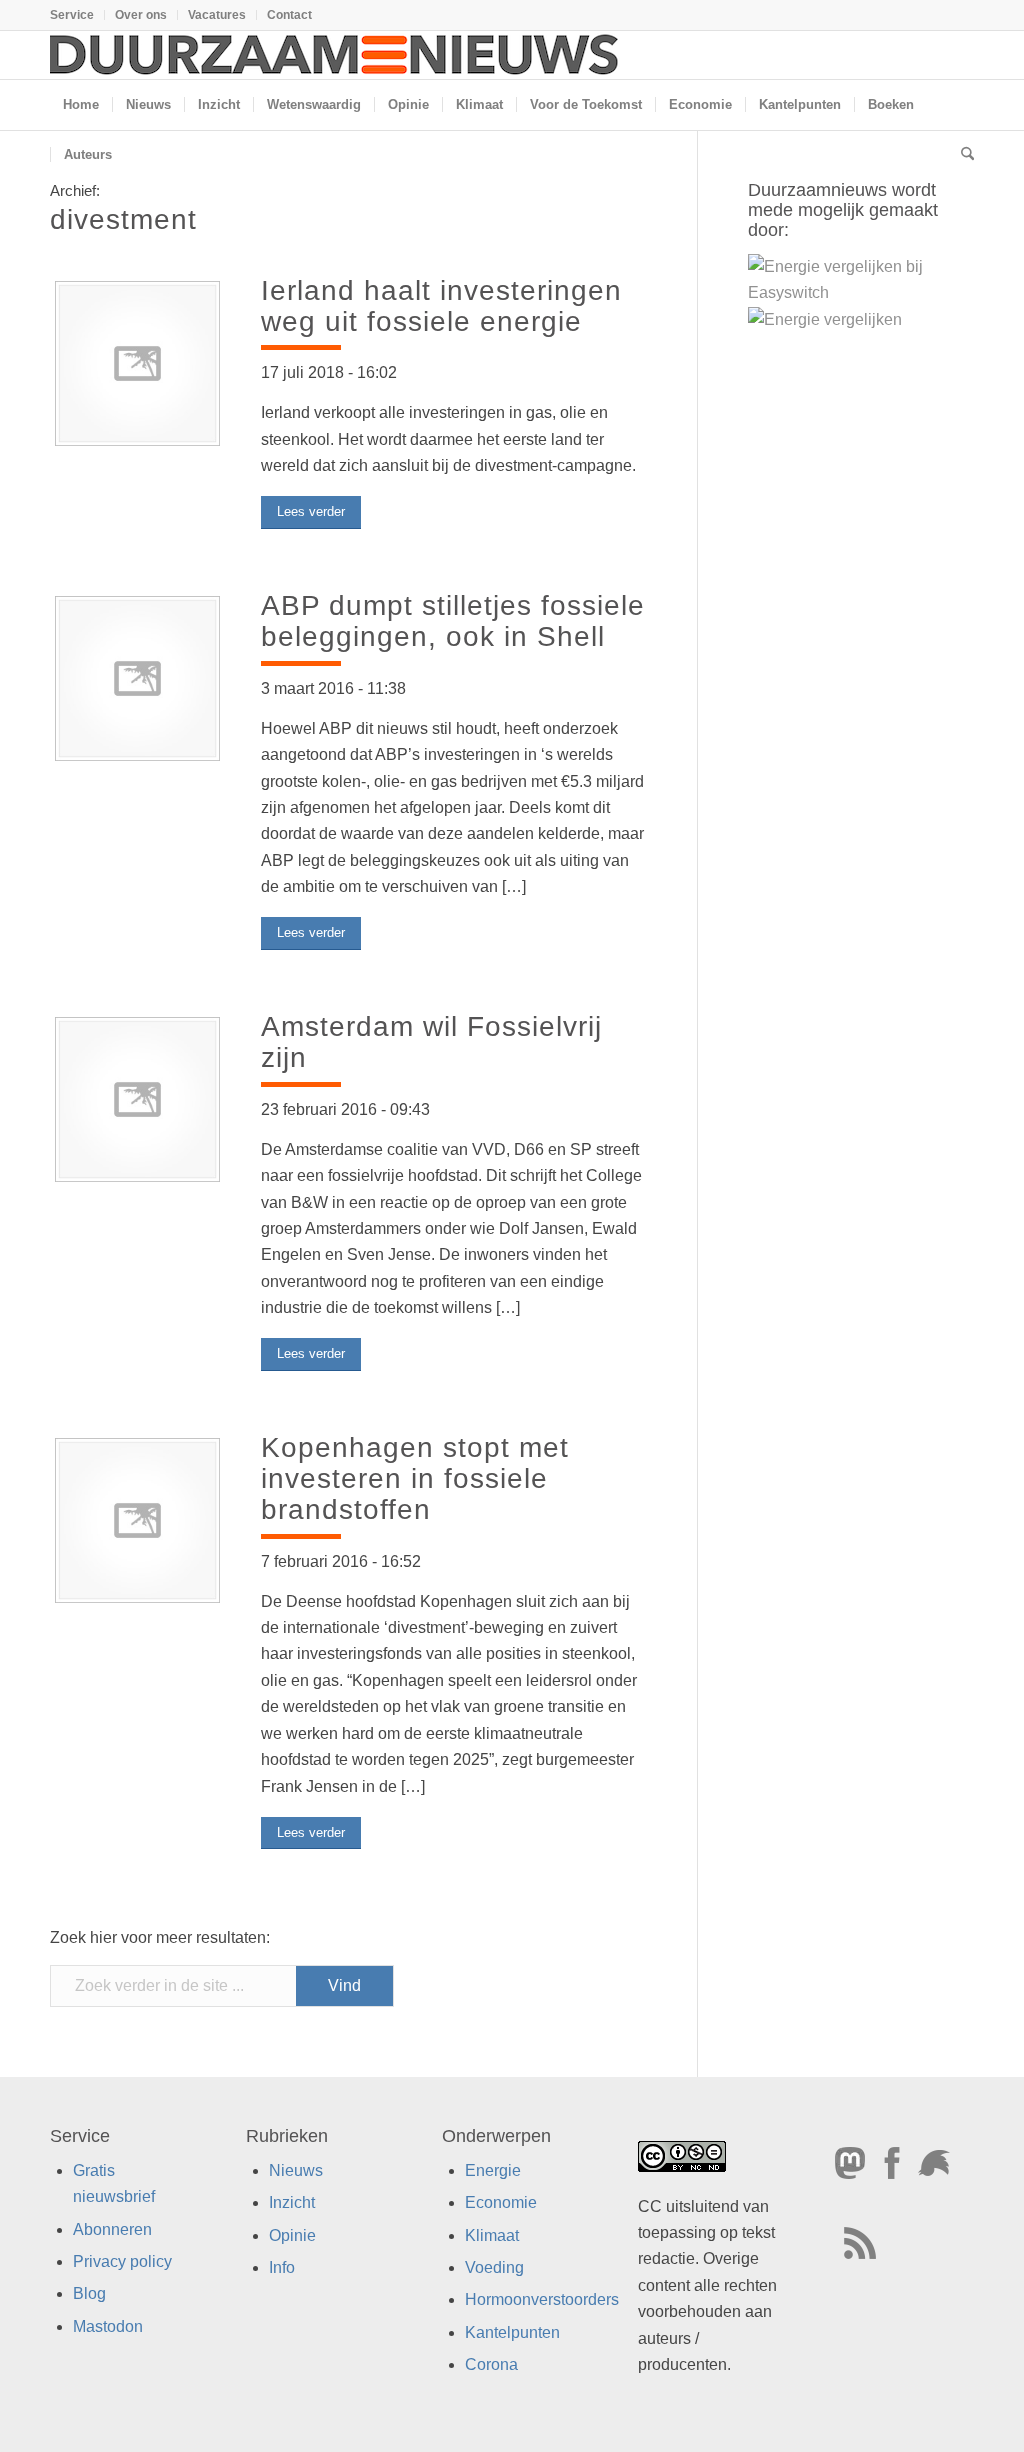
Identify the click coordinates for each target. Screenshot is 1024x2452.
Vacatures (217, 15)
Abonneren (112, 2229)
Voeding (494, 2267)
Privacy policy (122, 2261)
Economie (501, 2202)
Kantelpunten (512, 2332)
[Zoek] (961, 155)
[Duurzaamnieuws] (335, 55)
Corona (491, 2364)
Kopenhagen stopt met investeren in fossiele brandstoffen (415, 1478)
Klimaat (492, 2235)
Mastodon (108, 2326)
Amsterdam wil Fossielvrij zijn (431, 1042)
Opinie (292, 2235)
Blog (89, 2294)
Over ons (141, 15)
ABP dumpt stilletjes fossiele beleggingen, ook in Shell (453, 621)
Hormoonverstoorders (542, 2300)
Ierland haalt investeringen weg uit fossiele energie (441, 306)
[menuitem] (77, 15)
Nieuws (296, 2170)
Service (72, 15)
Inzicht (292, 2202)
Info (282, 2267)
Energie (493, 2170)
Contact (289, 15)
